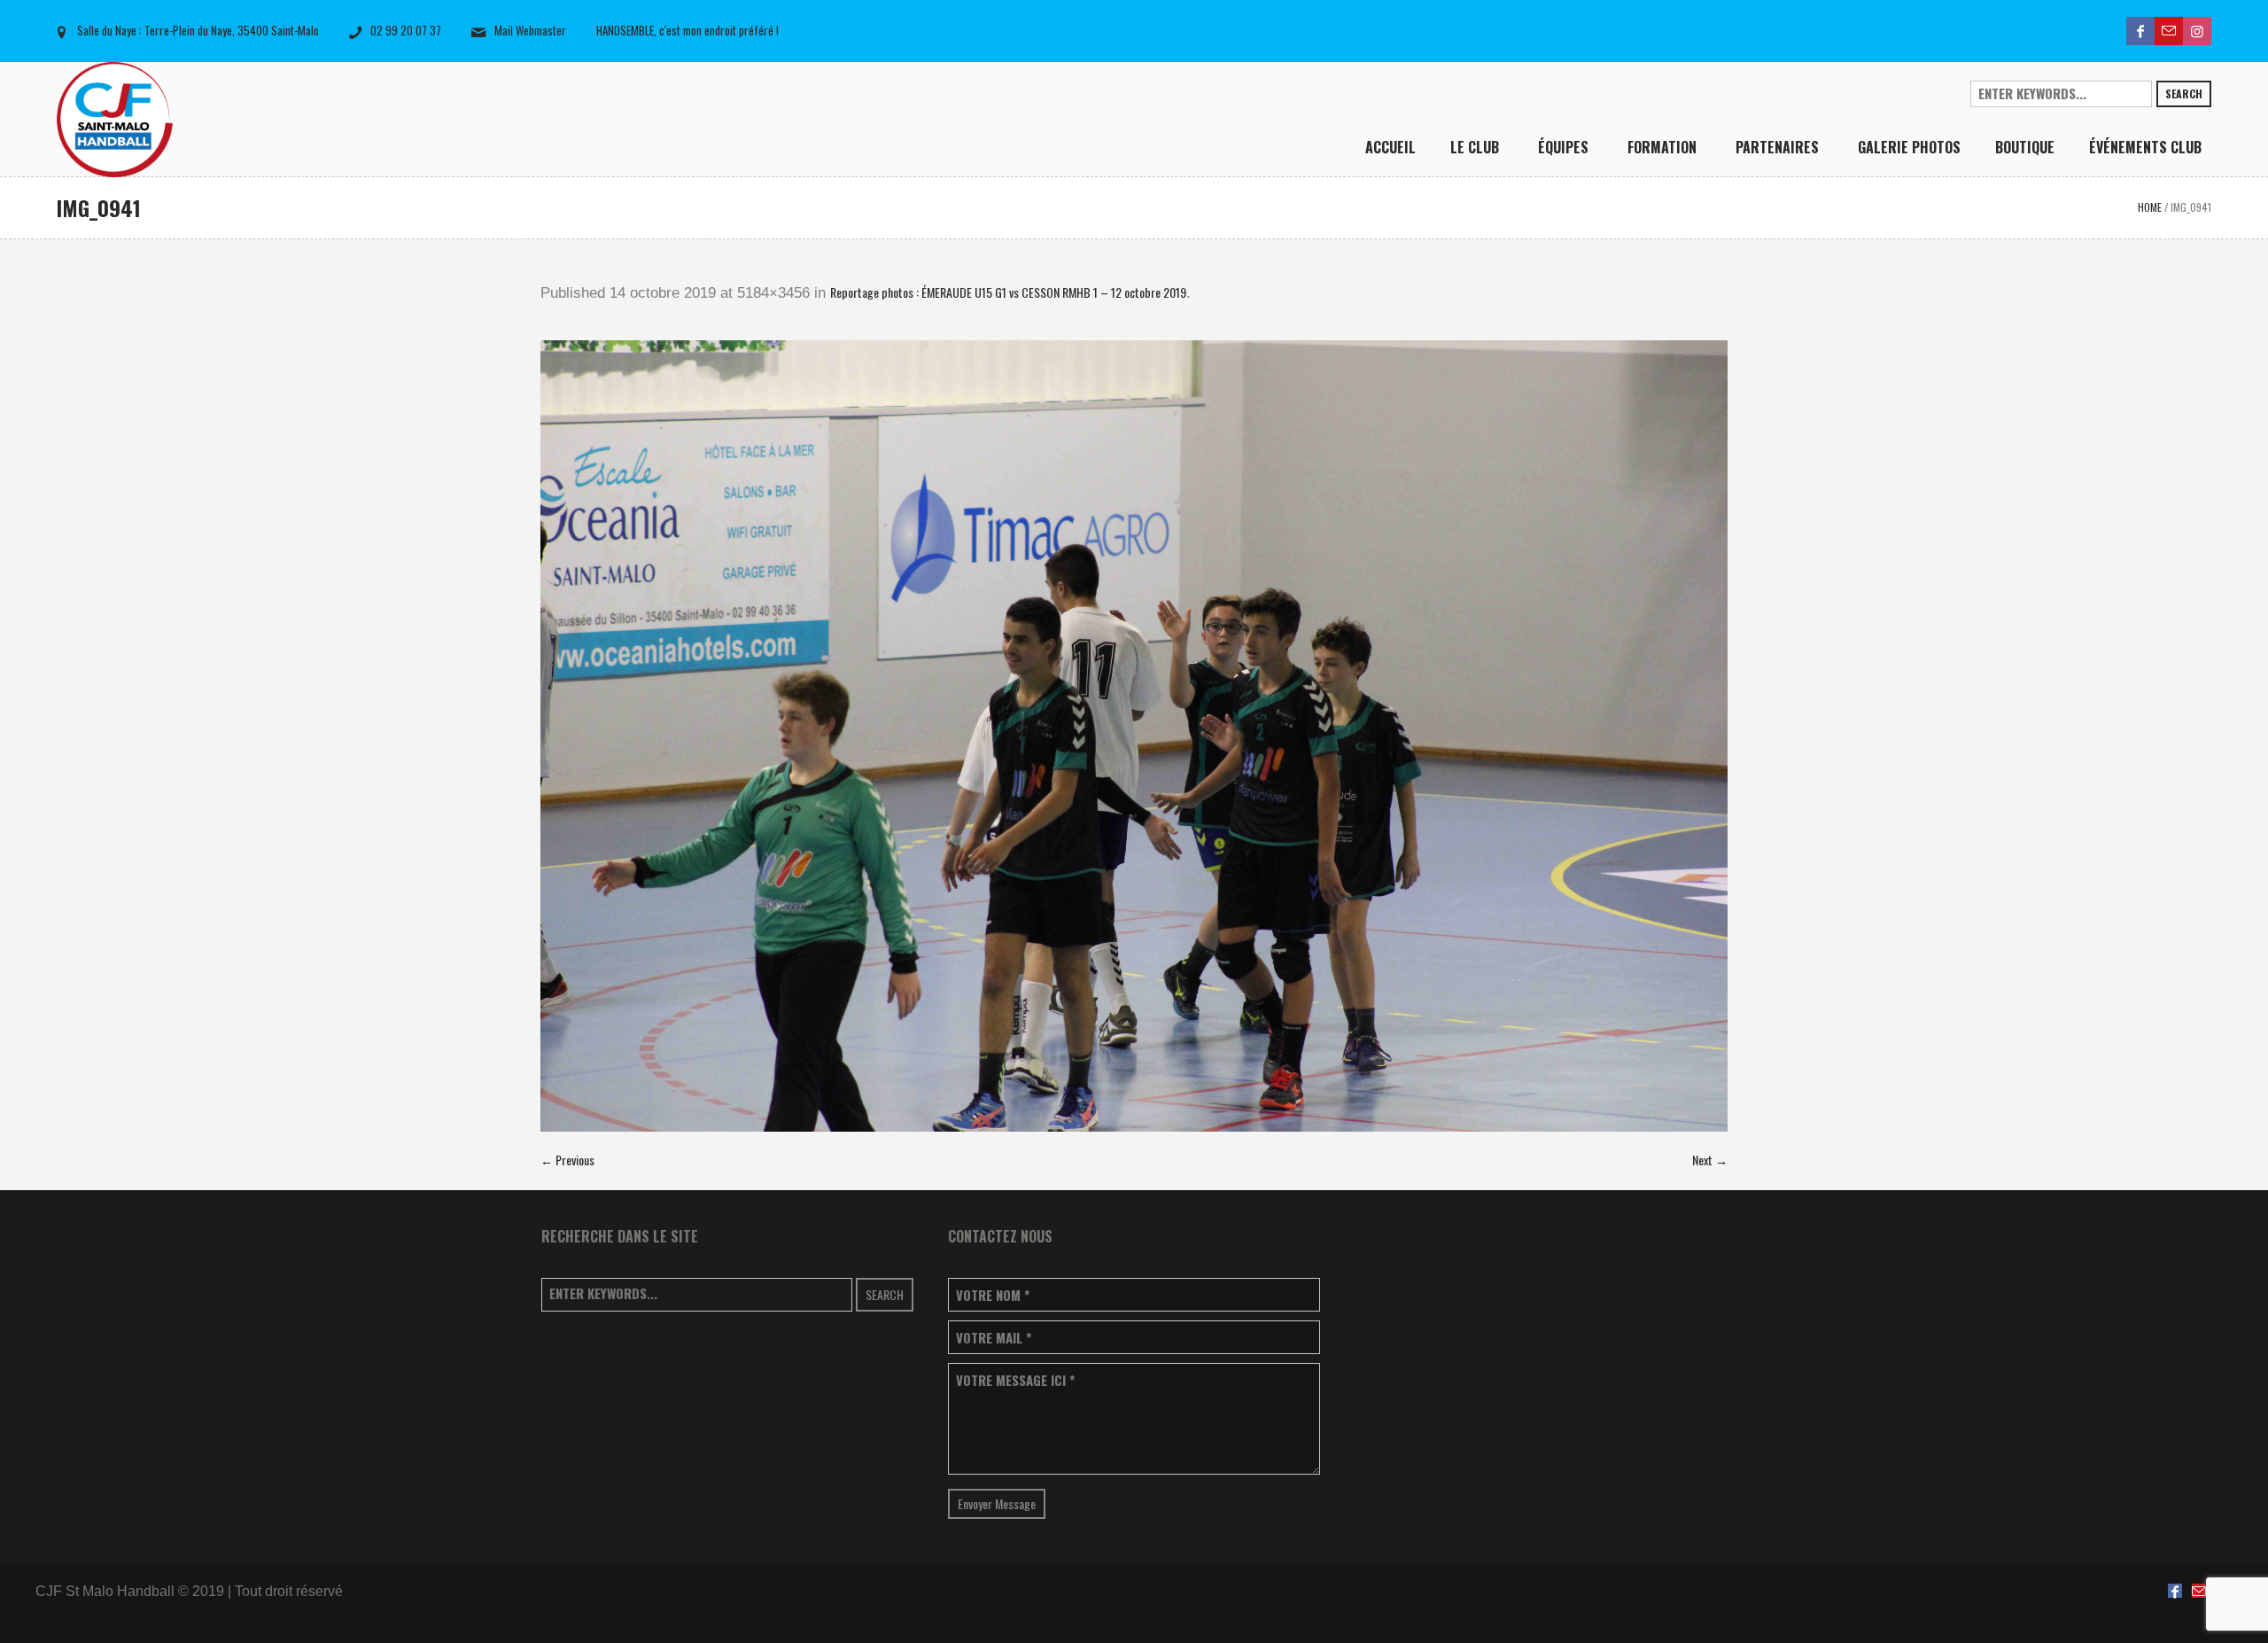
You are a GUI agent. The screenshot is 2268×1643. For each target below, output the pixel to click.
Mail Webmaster (530, 30)
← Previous (567, 1160)
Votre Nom (993, 1295)
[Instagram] (2197, 31)
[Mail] (2169, 31)
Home (2150, 207)
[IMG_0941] (1134, 736)
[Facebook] (2140, 31)
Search (2184, 93)
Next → (1710, 1160)
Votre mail (994, 1338)
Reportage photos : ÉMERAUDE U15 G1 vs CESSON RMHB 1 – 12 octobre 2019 (1008, 292)
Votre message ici (1015, 1380)
